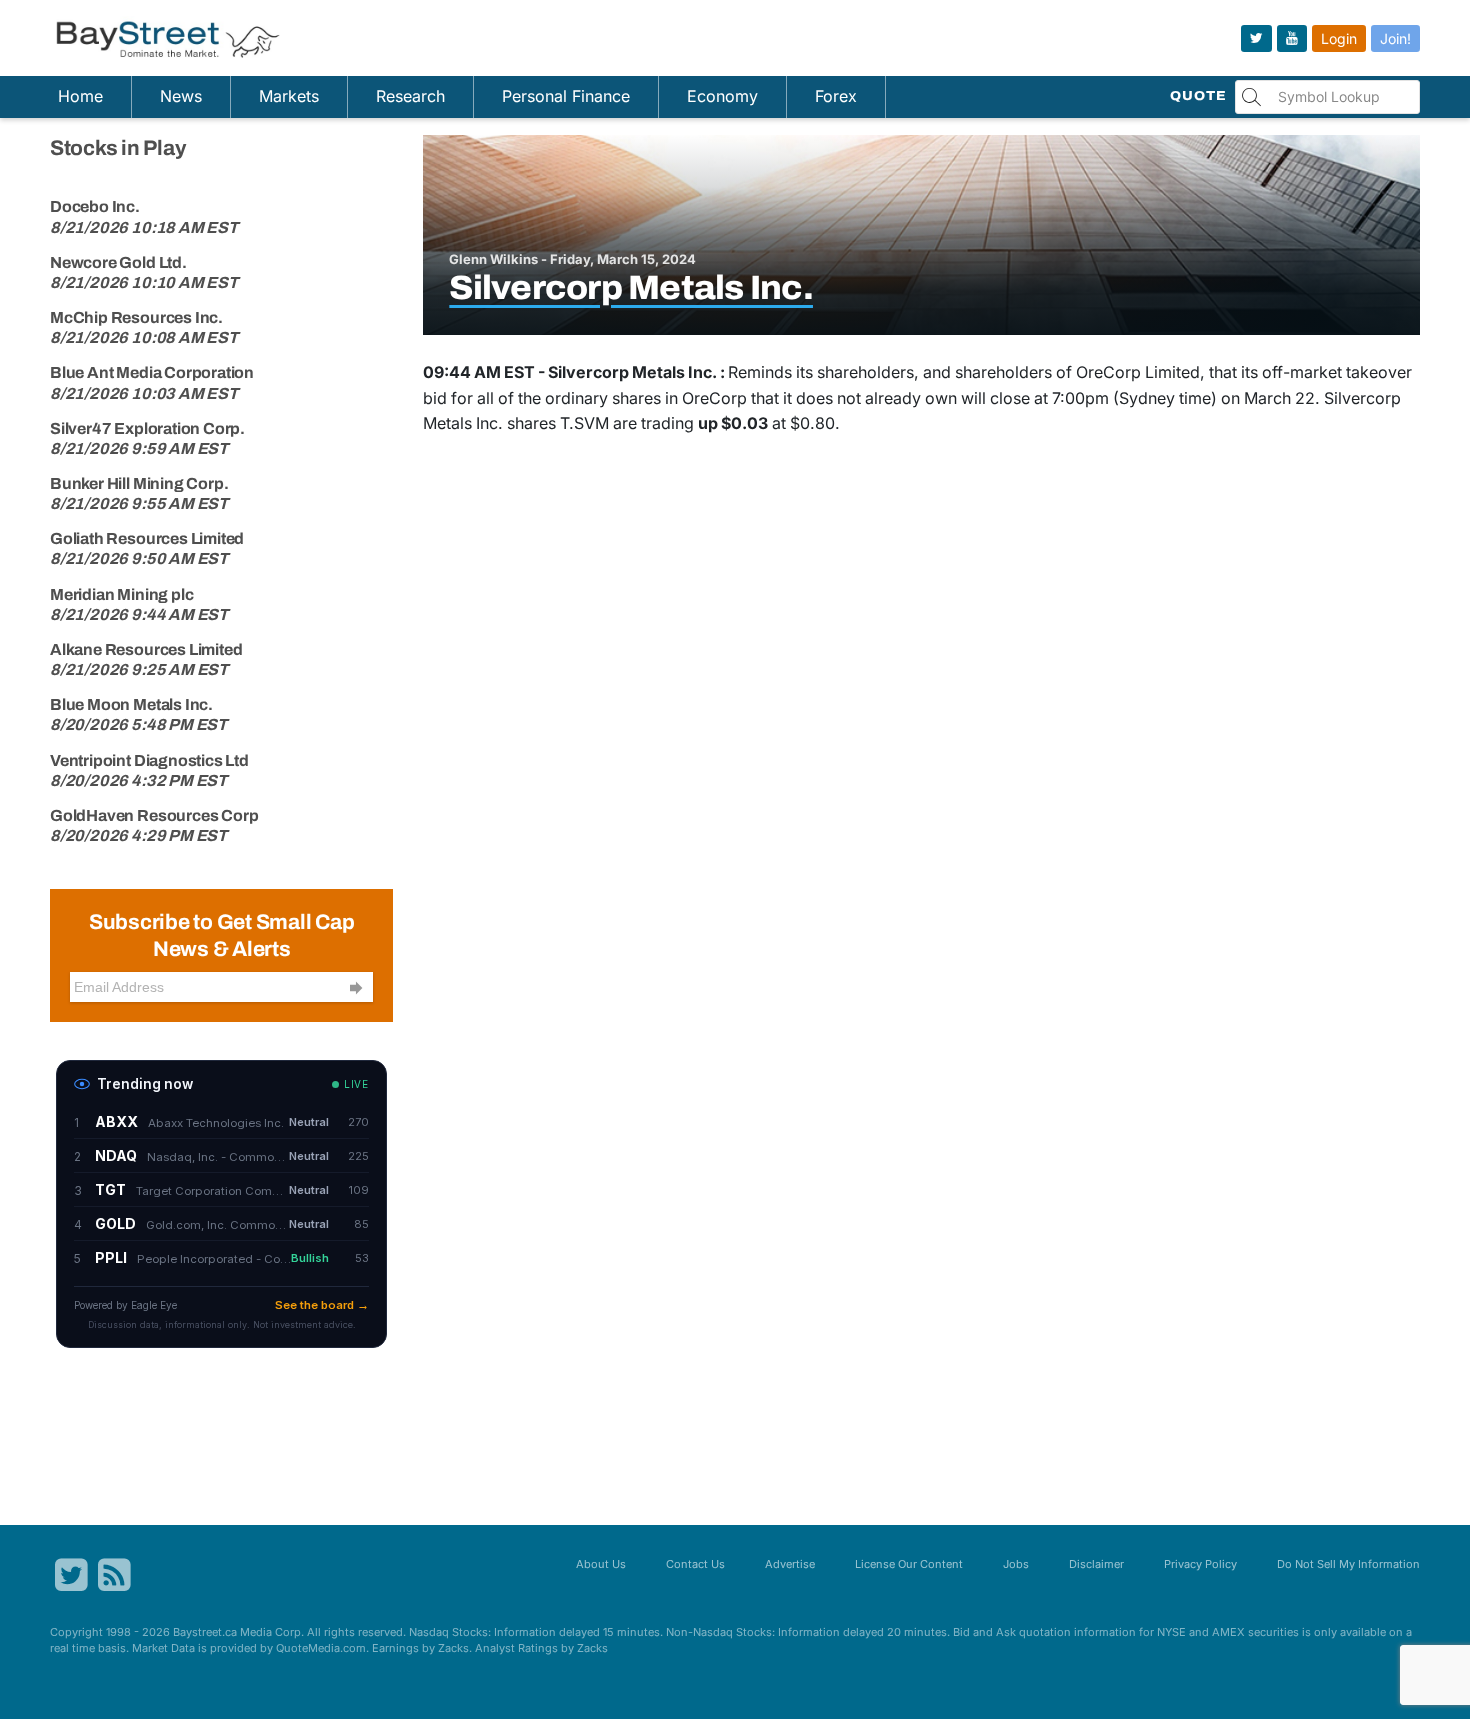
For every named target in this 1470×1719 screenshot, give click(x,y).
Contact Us (695, 1564)
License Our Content (909, 1564)
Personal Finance (566, 96)
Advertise (790, 1564)
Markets (289, 96)
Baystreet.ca (205, 1632)
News (181, 96)
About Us (601, 1564)
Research (410, 96)
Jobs (1016, 1564)
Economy (722, 96)
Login (1339, 38)
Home (80, 96)
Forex (836, 96)
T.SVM (584, 423)
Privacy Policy (1200, 1564)
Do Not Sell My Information (1348, 1564)
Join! (1395, 38)
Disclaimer (1096, 1564)
